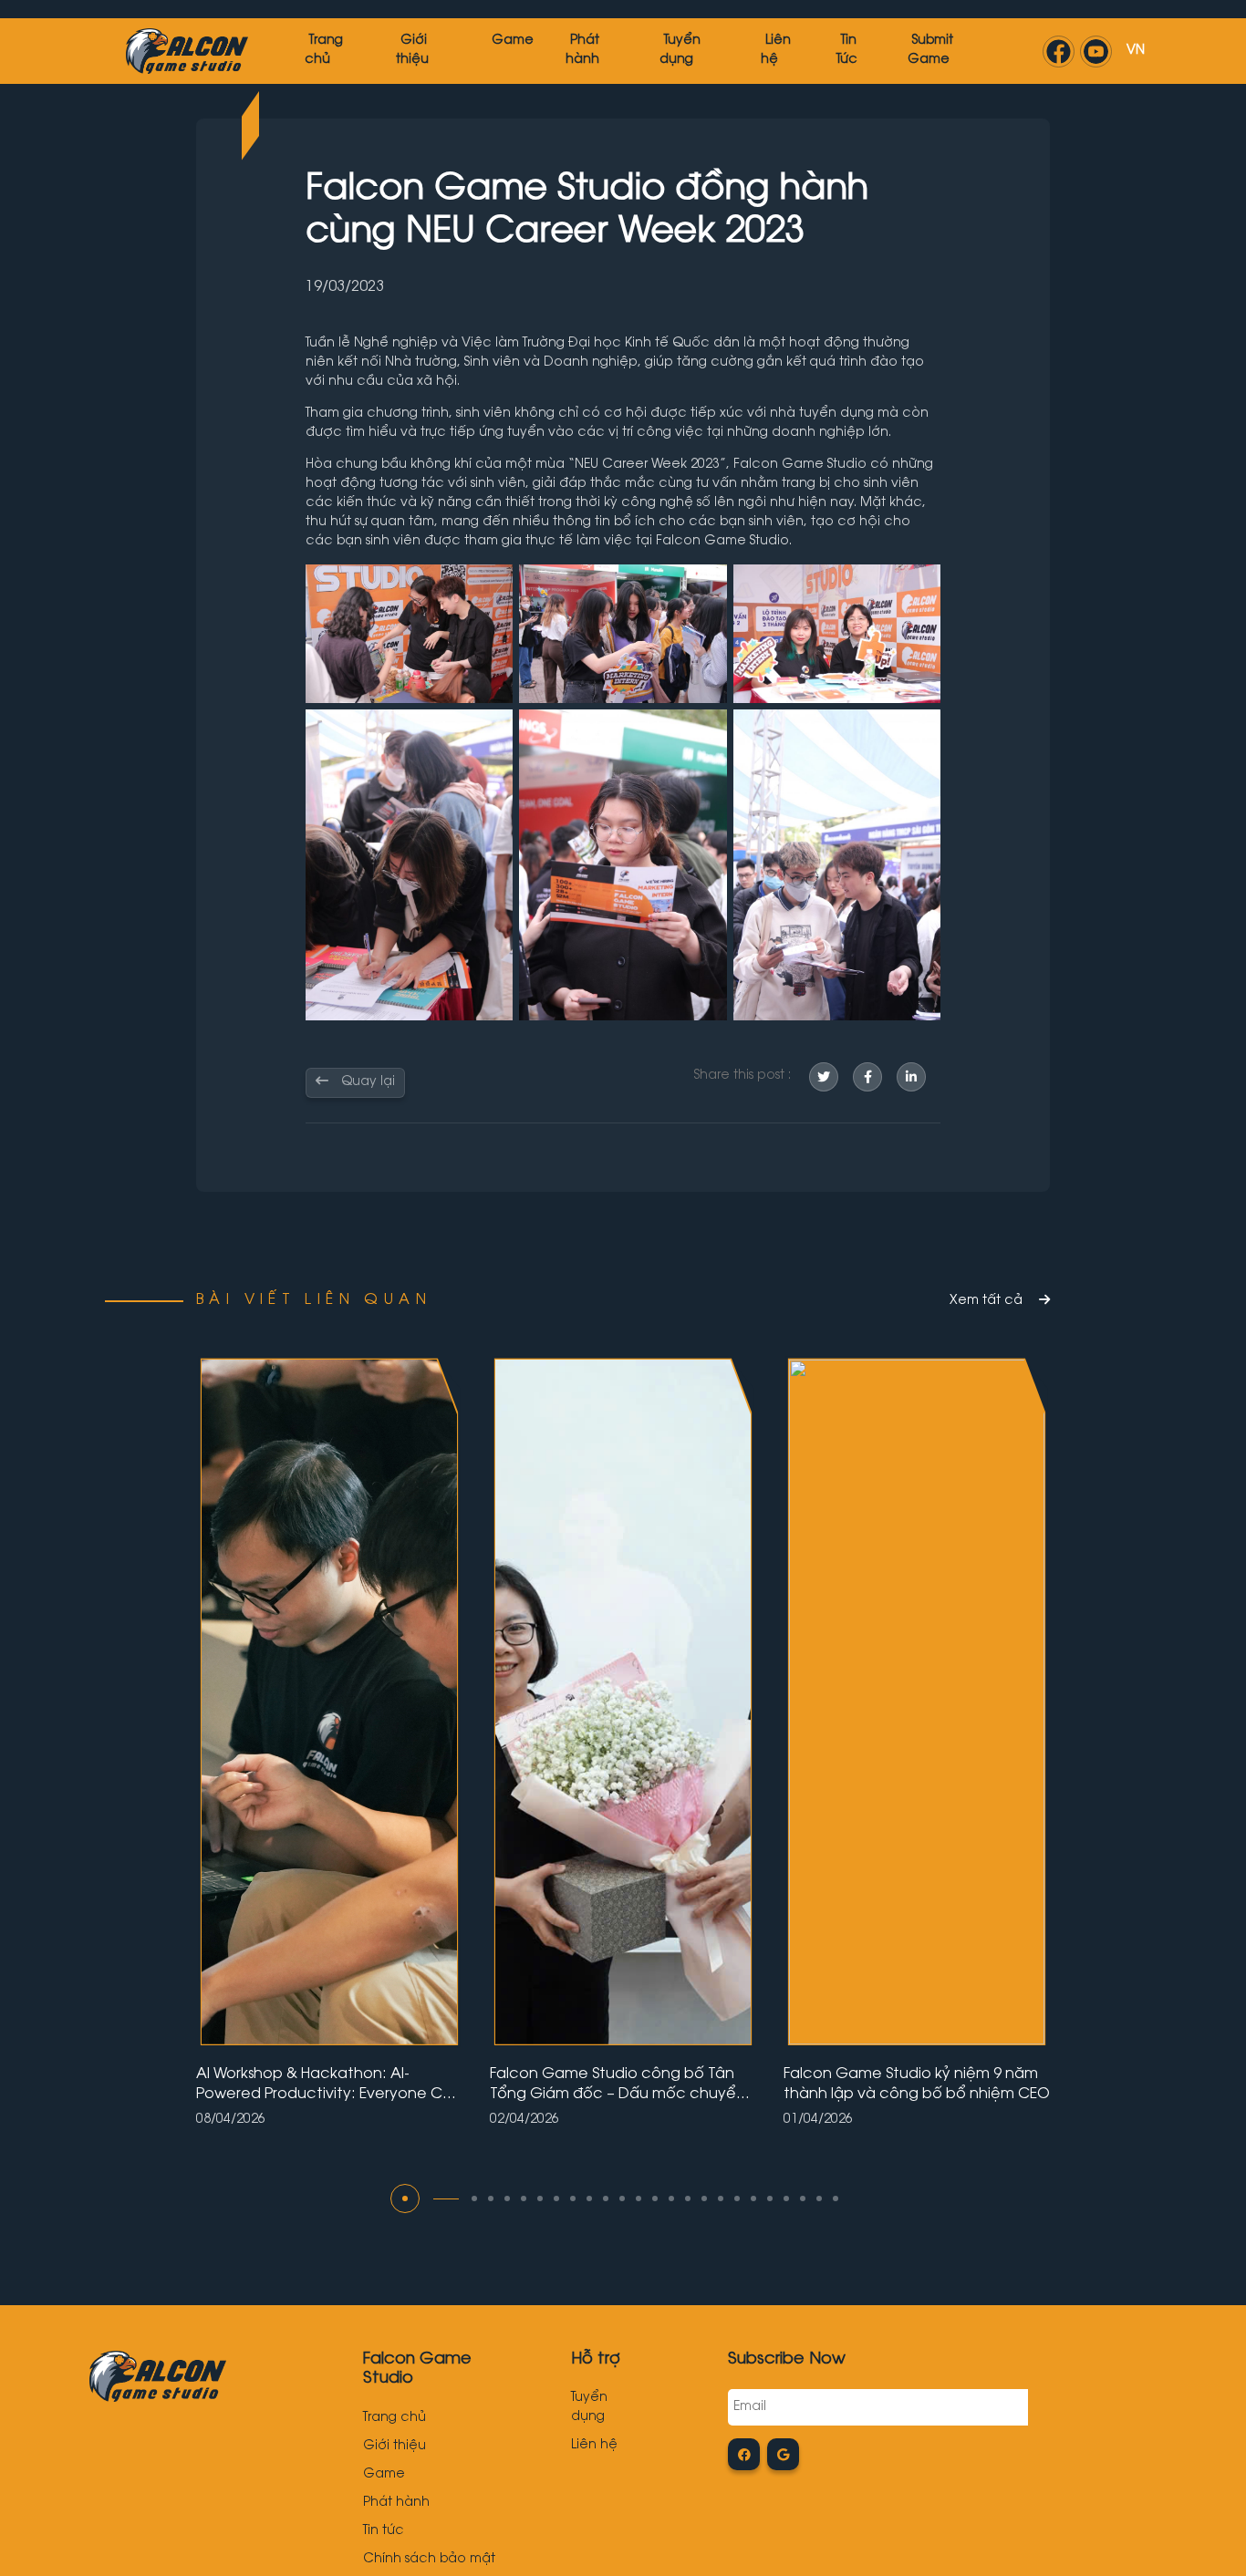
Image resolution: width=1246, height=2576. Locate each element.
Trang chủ (395, 2418)
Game (513, 41)
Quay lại (366, 1082)
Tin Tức (847, 51)
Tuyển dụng (680, 51)
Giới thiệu (412, 51)
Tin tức (384, 2531)
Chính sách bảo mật (429, 2560)
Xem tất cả (988, 1301)
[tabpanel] (329, 1742)
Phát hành (396, 2503)
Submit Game (930, 51)
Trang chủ (324, 51)
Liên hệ (776, 51)
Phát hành (582, 51)
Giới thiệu (395, 2447)
